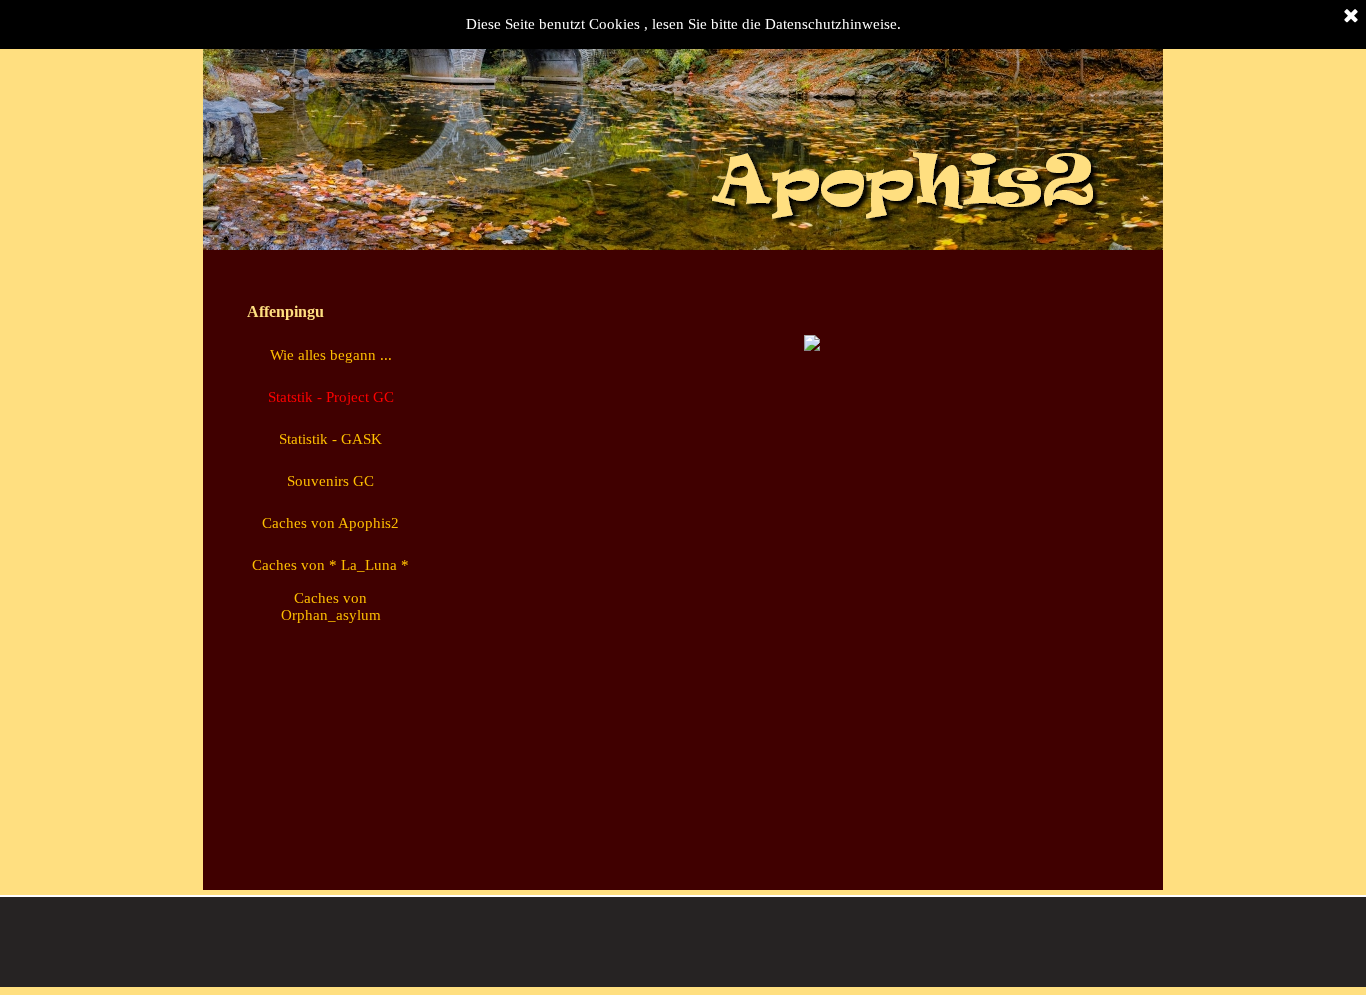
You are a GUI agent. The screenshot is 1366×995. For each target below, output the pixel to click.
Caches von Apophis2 (330, 523)
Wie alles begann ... (331, 355)
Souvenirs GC (330, 481)
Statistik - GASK (330, 439)
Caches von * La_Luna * (330, 565)
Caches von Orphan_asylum (331, 606)
